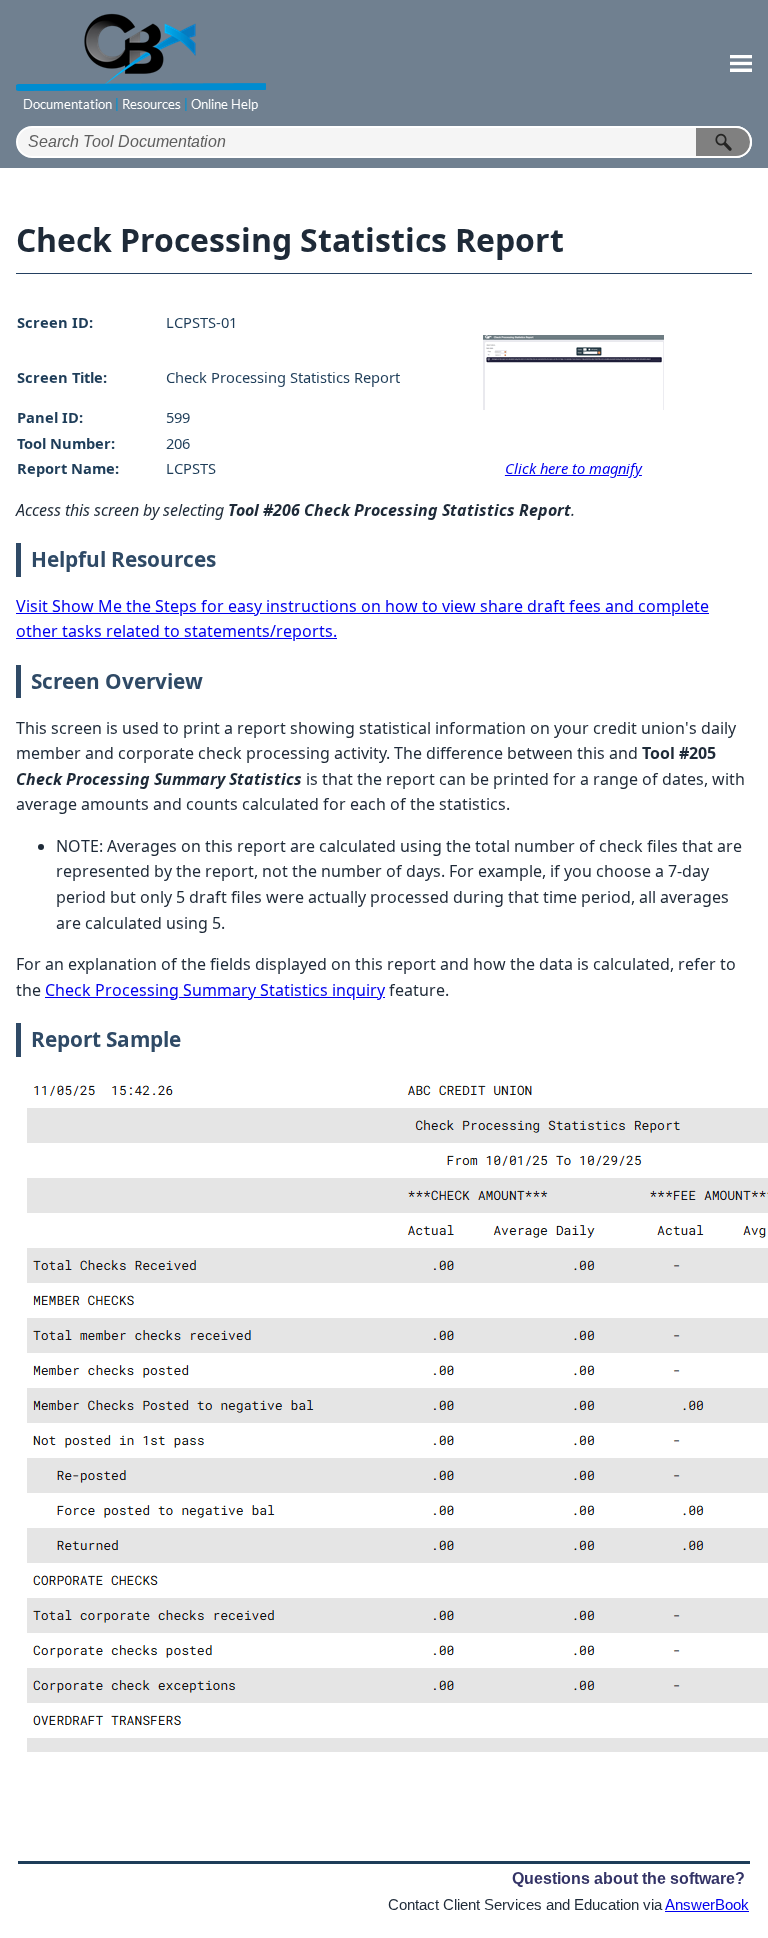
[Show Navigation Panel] (741, 63)
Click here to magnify (573, 468)
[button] (724, 142)
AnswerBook (707, 1905)
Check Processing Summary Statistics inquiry (215, 990)
